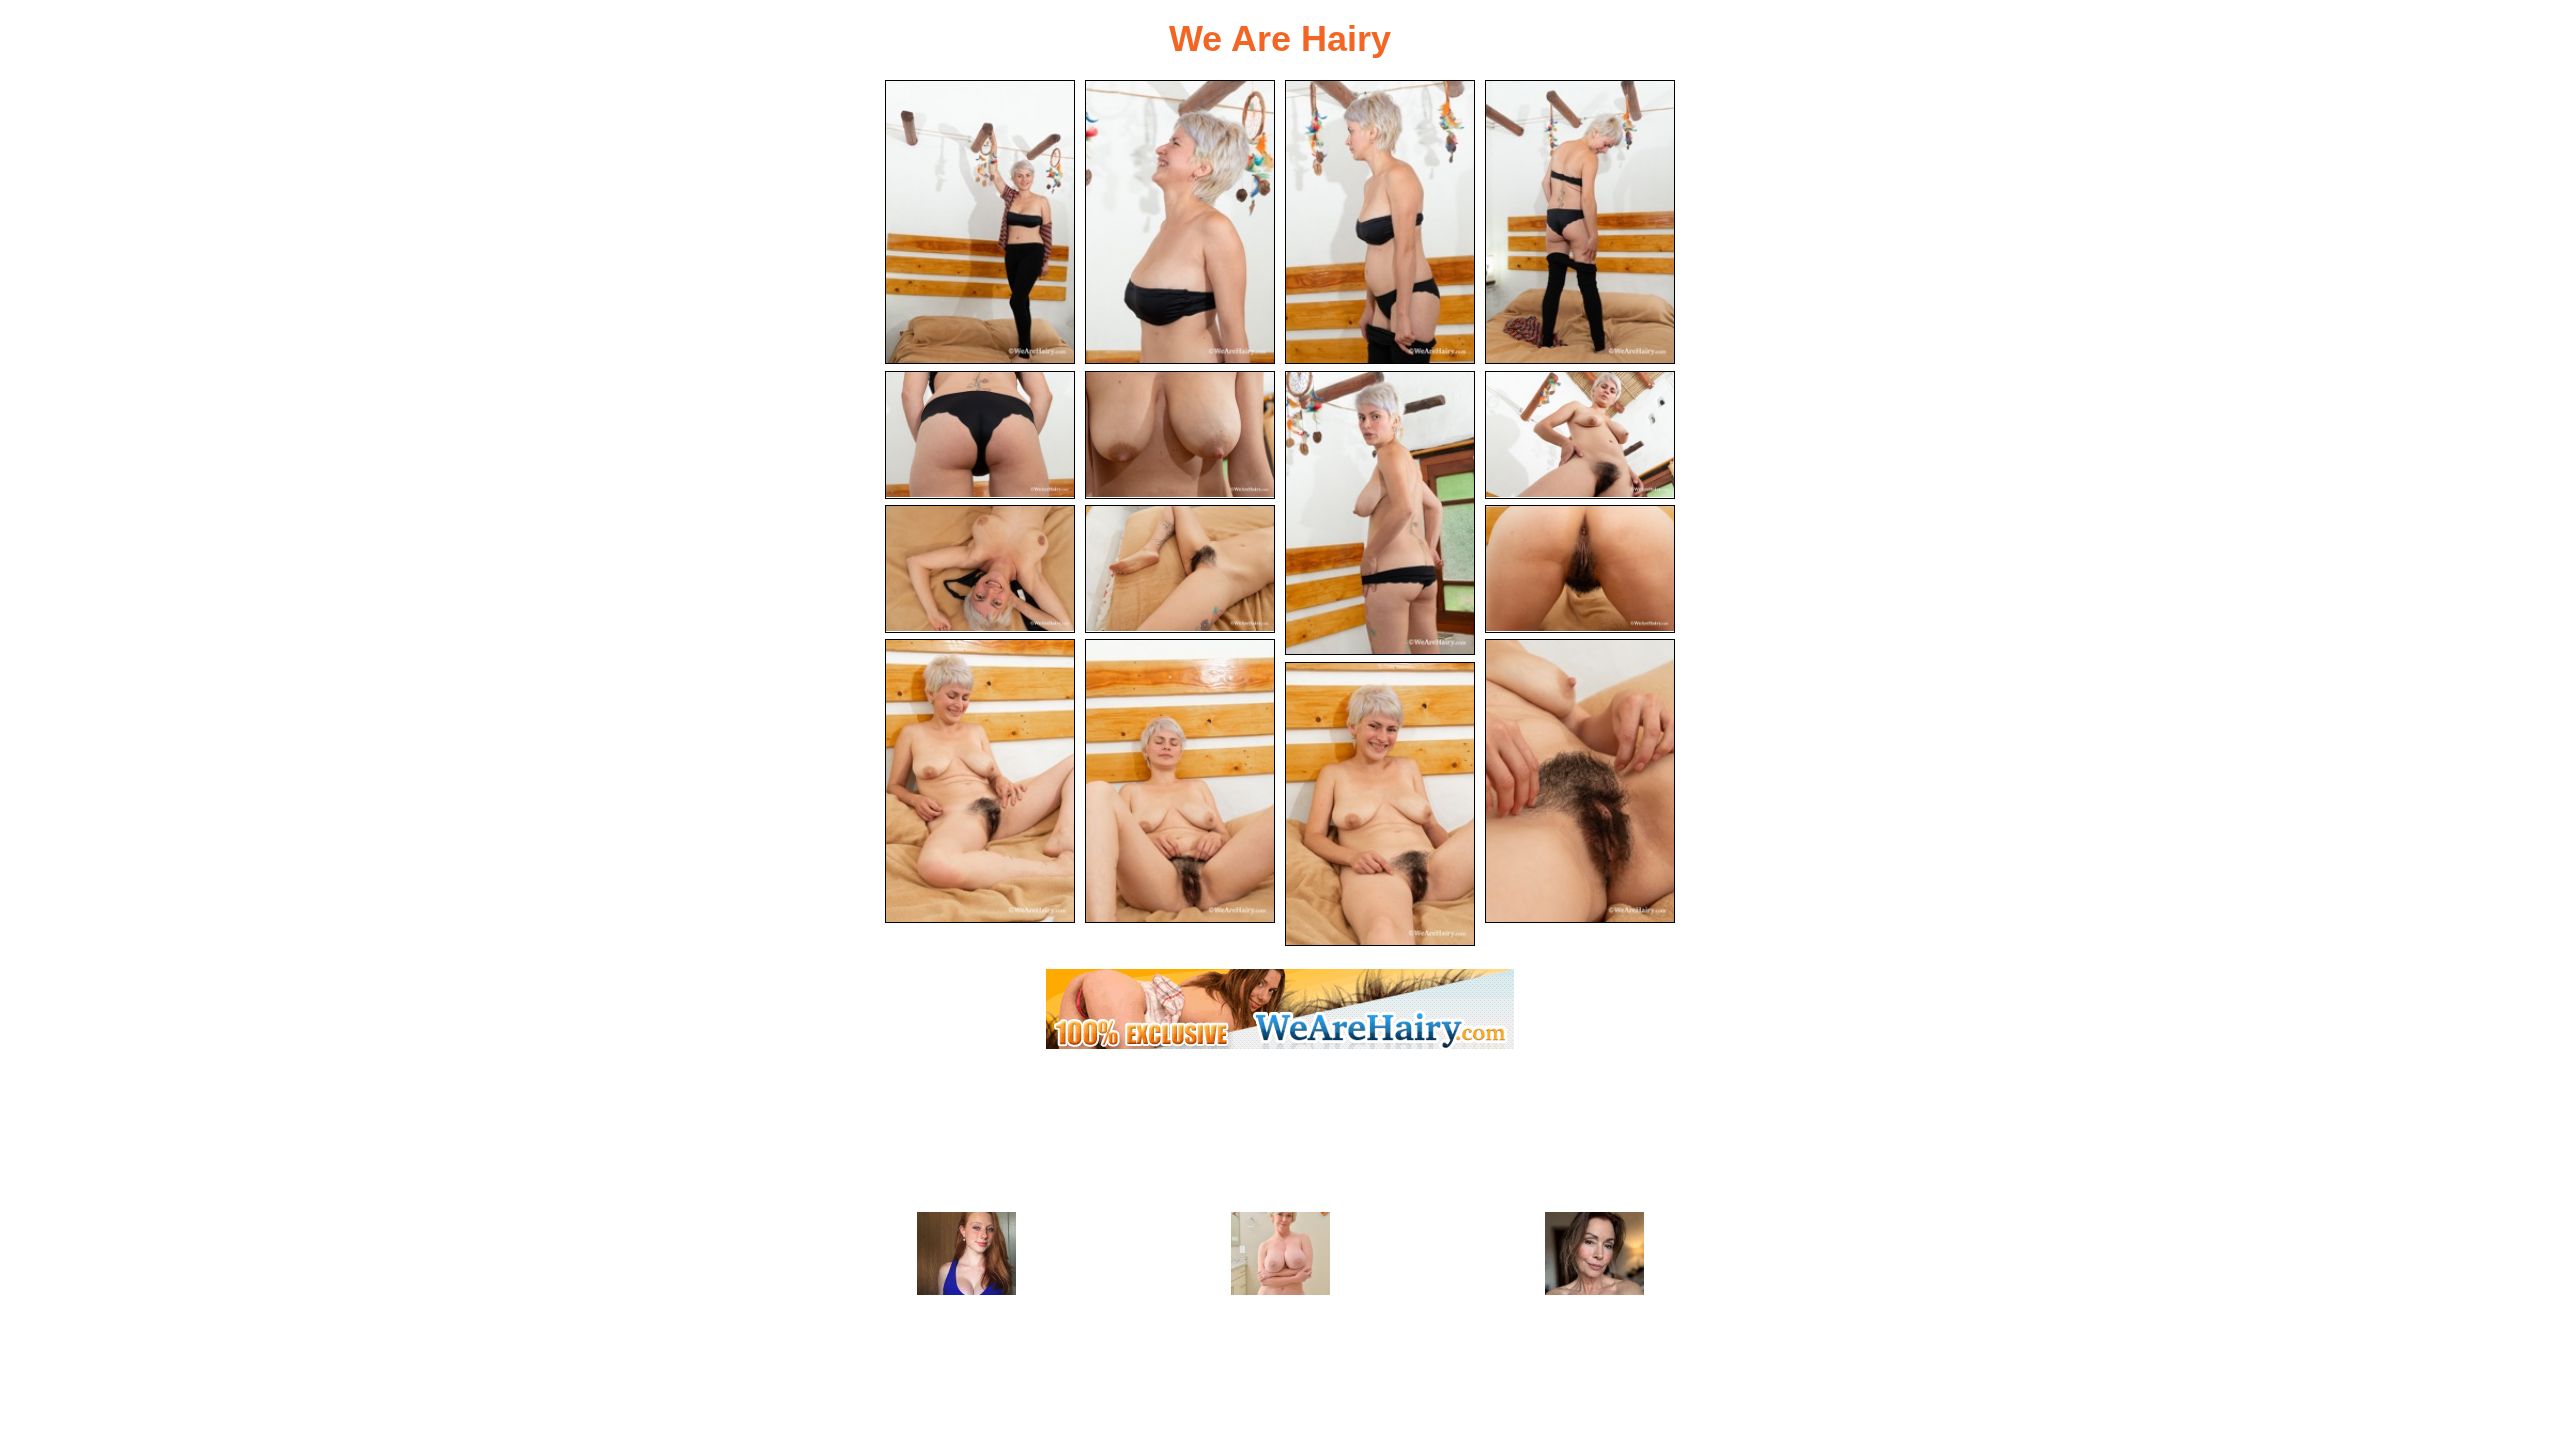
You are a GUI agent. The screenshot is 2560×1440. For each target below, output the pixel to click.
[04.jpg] (1580, 222)
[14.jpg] (1580, 781)
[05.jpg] (980, 435)
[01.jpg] (980, 222)
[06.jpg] (1180, 435)
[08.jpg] (1580, 435)
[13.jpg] (1180, 781)
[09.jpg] (980, 569)
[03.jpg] (1380, 222)
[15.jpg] (1380, 804)
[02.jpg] (1180, 222)
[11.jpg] (1580, 569)
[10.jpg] (1180, 569)
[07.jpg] (1380, 513)
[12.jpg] (980, 781)
